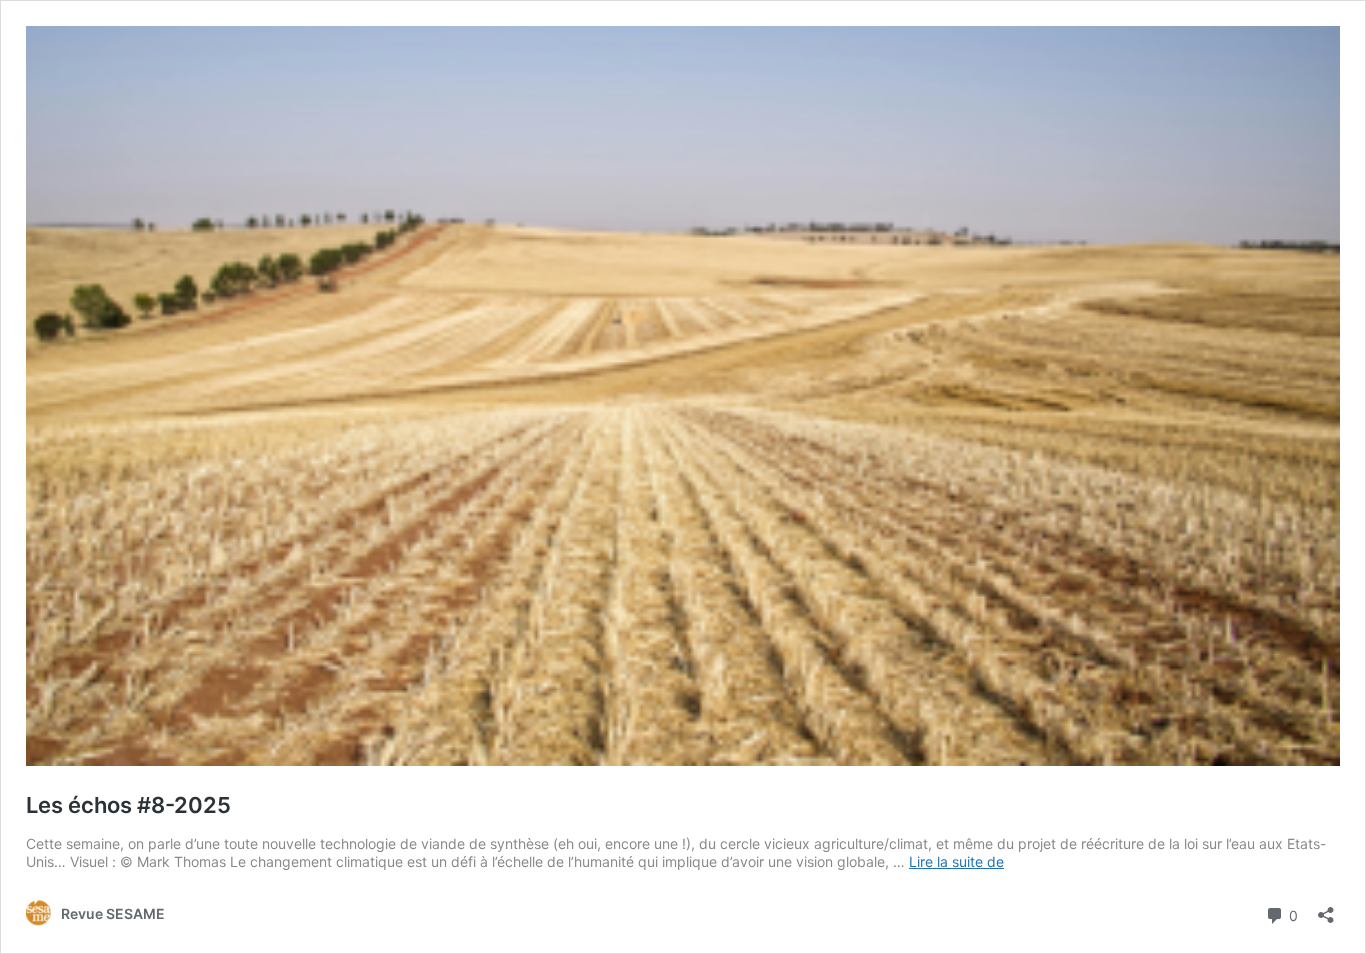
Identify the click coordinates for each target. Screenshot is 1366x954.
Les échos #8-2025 (128, 805)
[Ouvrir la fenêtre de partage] (1326, 908)
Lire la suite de (956, 861)
